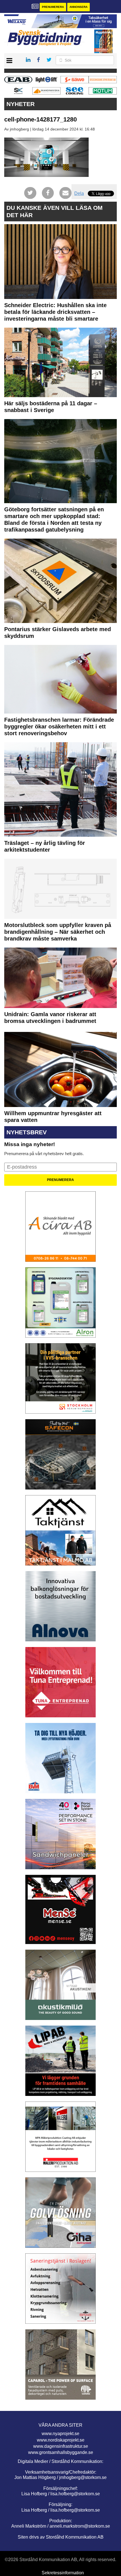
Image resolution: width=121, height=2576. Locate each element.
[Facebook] (48, 193)
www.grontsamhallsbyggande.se (61, 2452)
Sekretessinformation (63, 2573)
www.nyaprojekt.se (60, 2434)
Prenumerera (53, 7)
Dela (79, 193)
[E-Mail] (65, 193)
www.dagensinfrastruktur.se (61, 2446)
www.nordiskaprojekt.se (61, 2440)
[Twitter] (30, 193)
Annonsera (79, 7)
